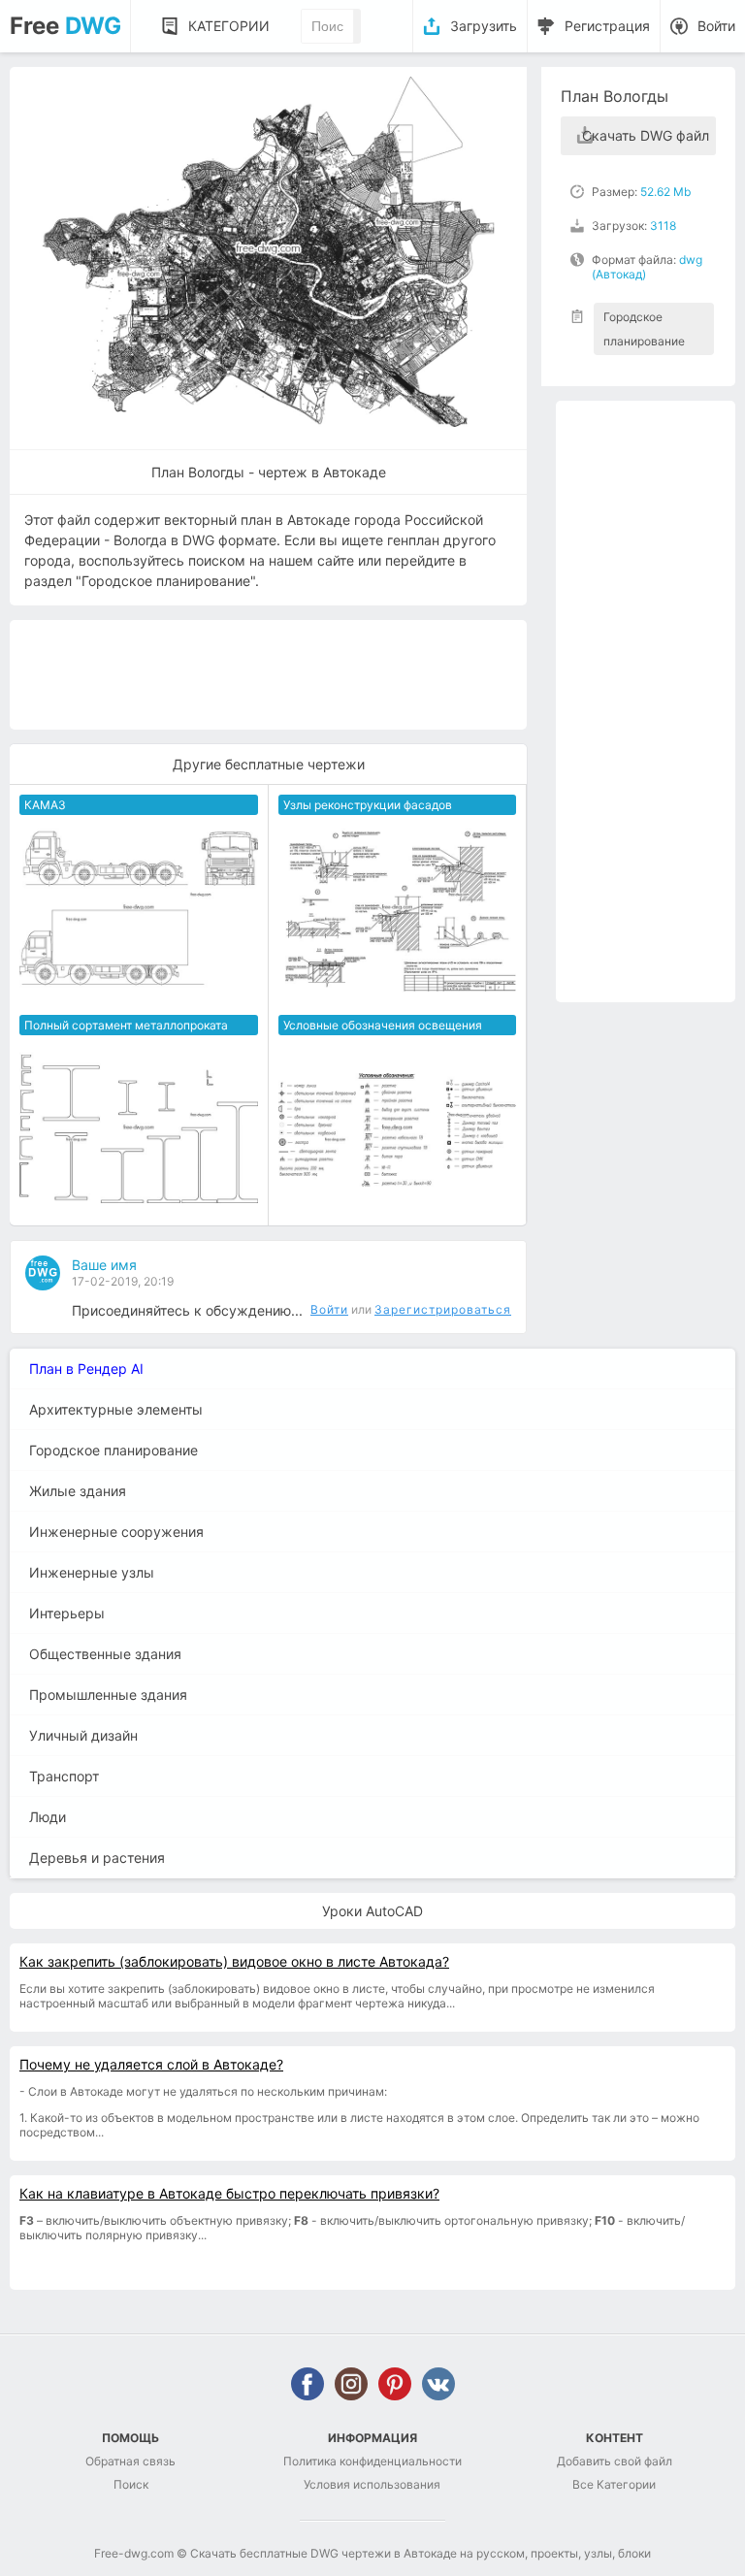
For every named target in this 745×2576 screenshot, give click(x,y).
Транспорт (64, 1776)
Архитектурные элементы (116, 1409)
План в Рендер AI (86, 1369)
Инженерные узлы (92, 1572)
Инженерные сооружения (116, 1532)
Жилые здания (78, 1491)
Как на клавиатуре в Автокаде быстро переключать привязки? (229, 2193)
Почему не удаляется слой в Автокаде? (151, 2064)
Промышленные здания (108, 1695)
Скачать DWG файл (646, 135)
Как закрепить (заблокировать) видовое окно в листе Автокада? (234, 1961)
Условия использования (372, 2484)
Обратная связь (130, 2461)
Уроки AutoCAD (372, 1911)
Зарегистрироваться (443, 1309)
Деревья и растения (97, 1858)
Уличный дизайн (83, 1735)
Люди (48, 1817)
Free (65, 26)
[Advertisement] (646, 701)
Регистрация (607, 26)
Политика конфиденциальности (372, 2461)
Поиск (131, 2484)
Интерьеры (67, 1613)
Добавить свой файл (615, 2461)
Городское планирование (644, 329)
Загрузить (484, 26)
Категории (229, 26)
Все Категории (614, 2484)
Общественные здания (105, 1654)
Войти (716, 26)
